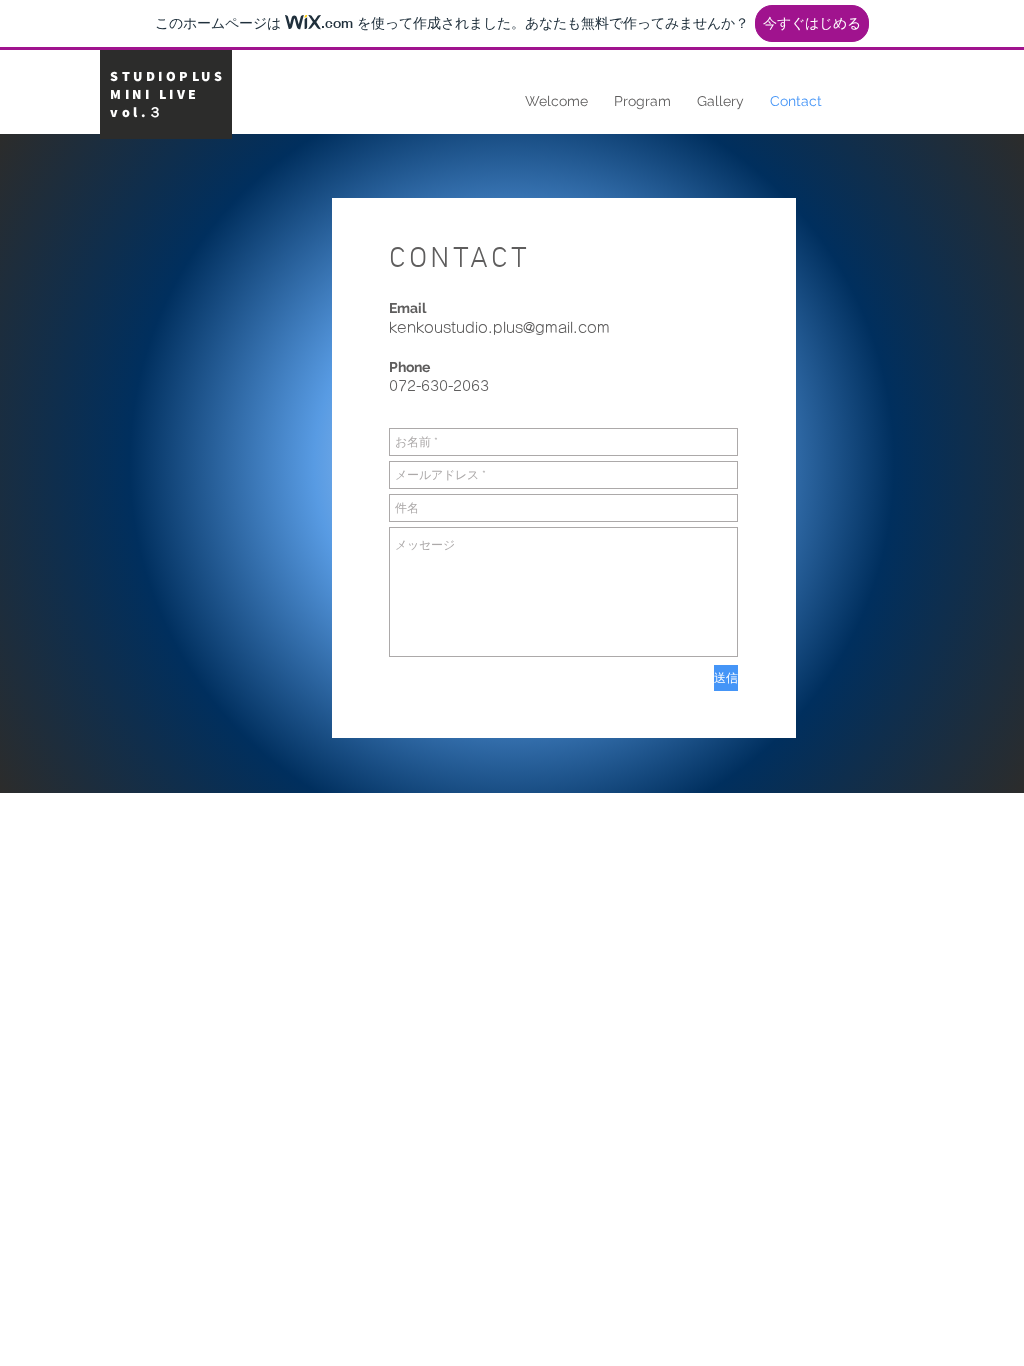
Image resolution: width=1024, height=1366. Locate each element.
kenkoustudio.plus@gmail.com (499, 328)
